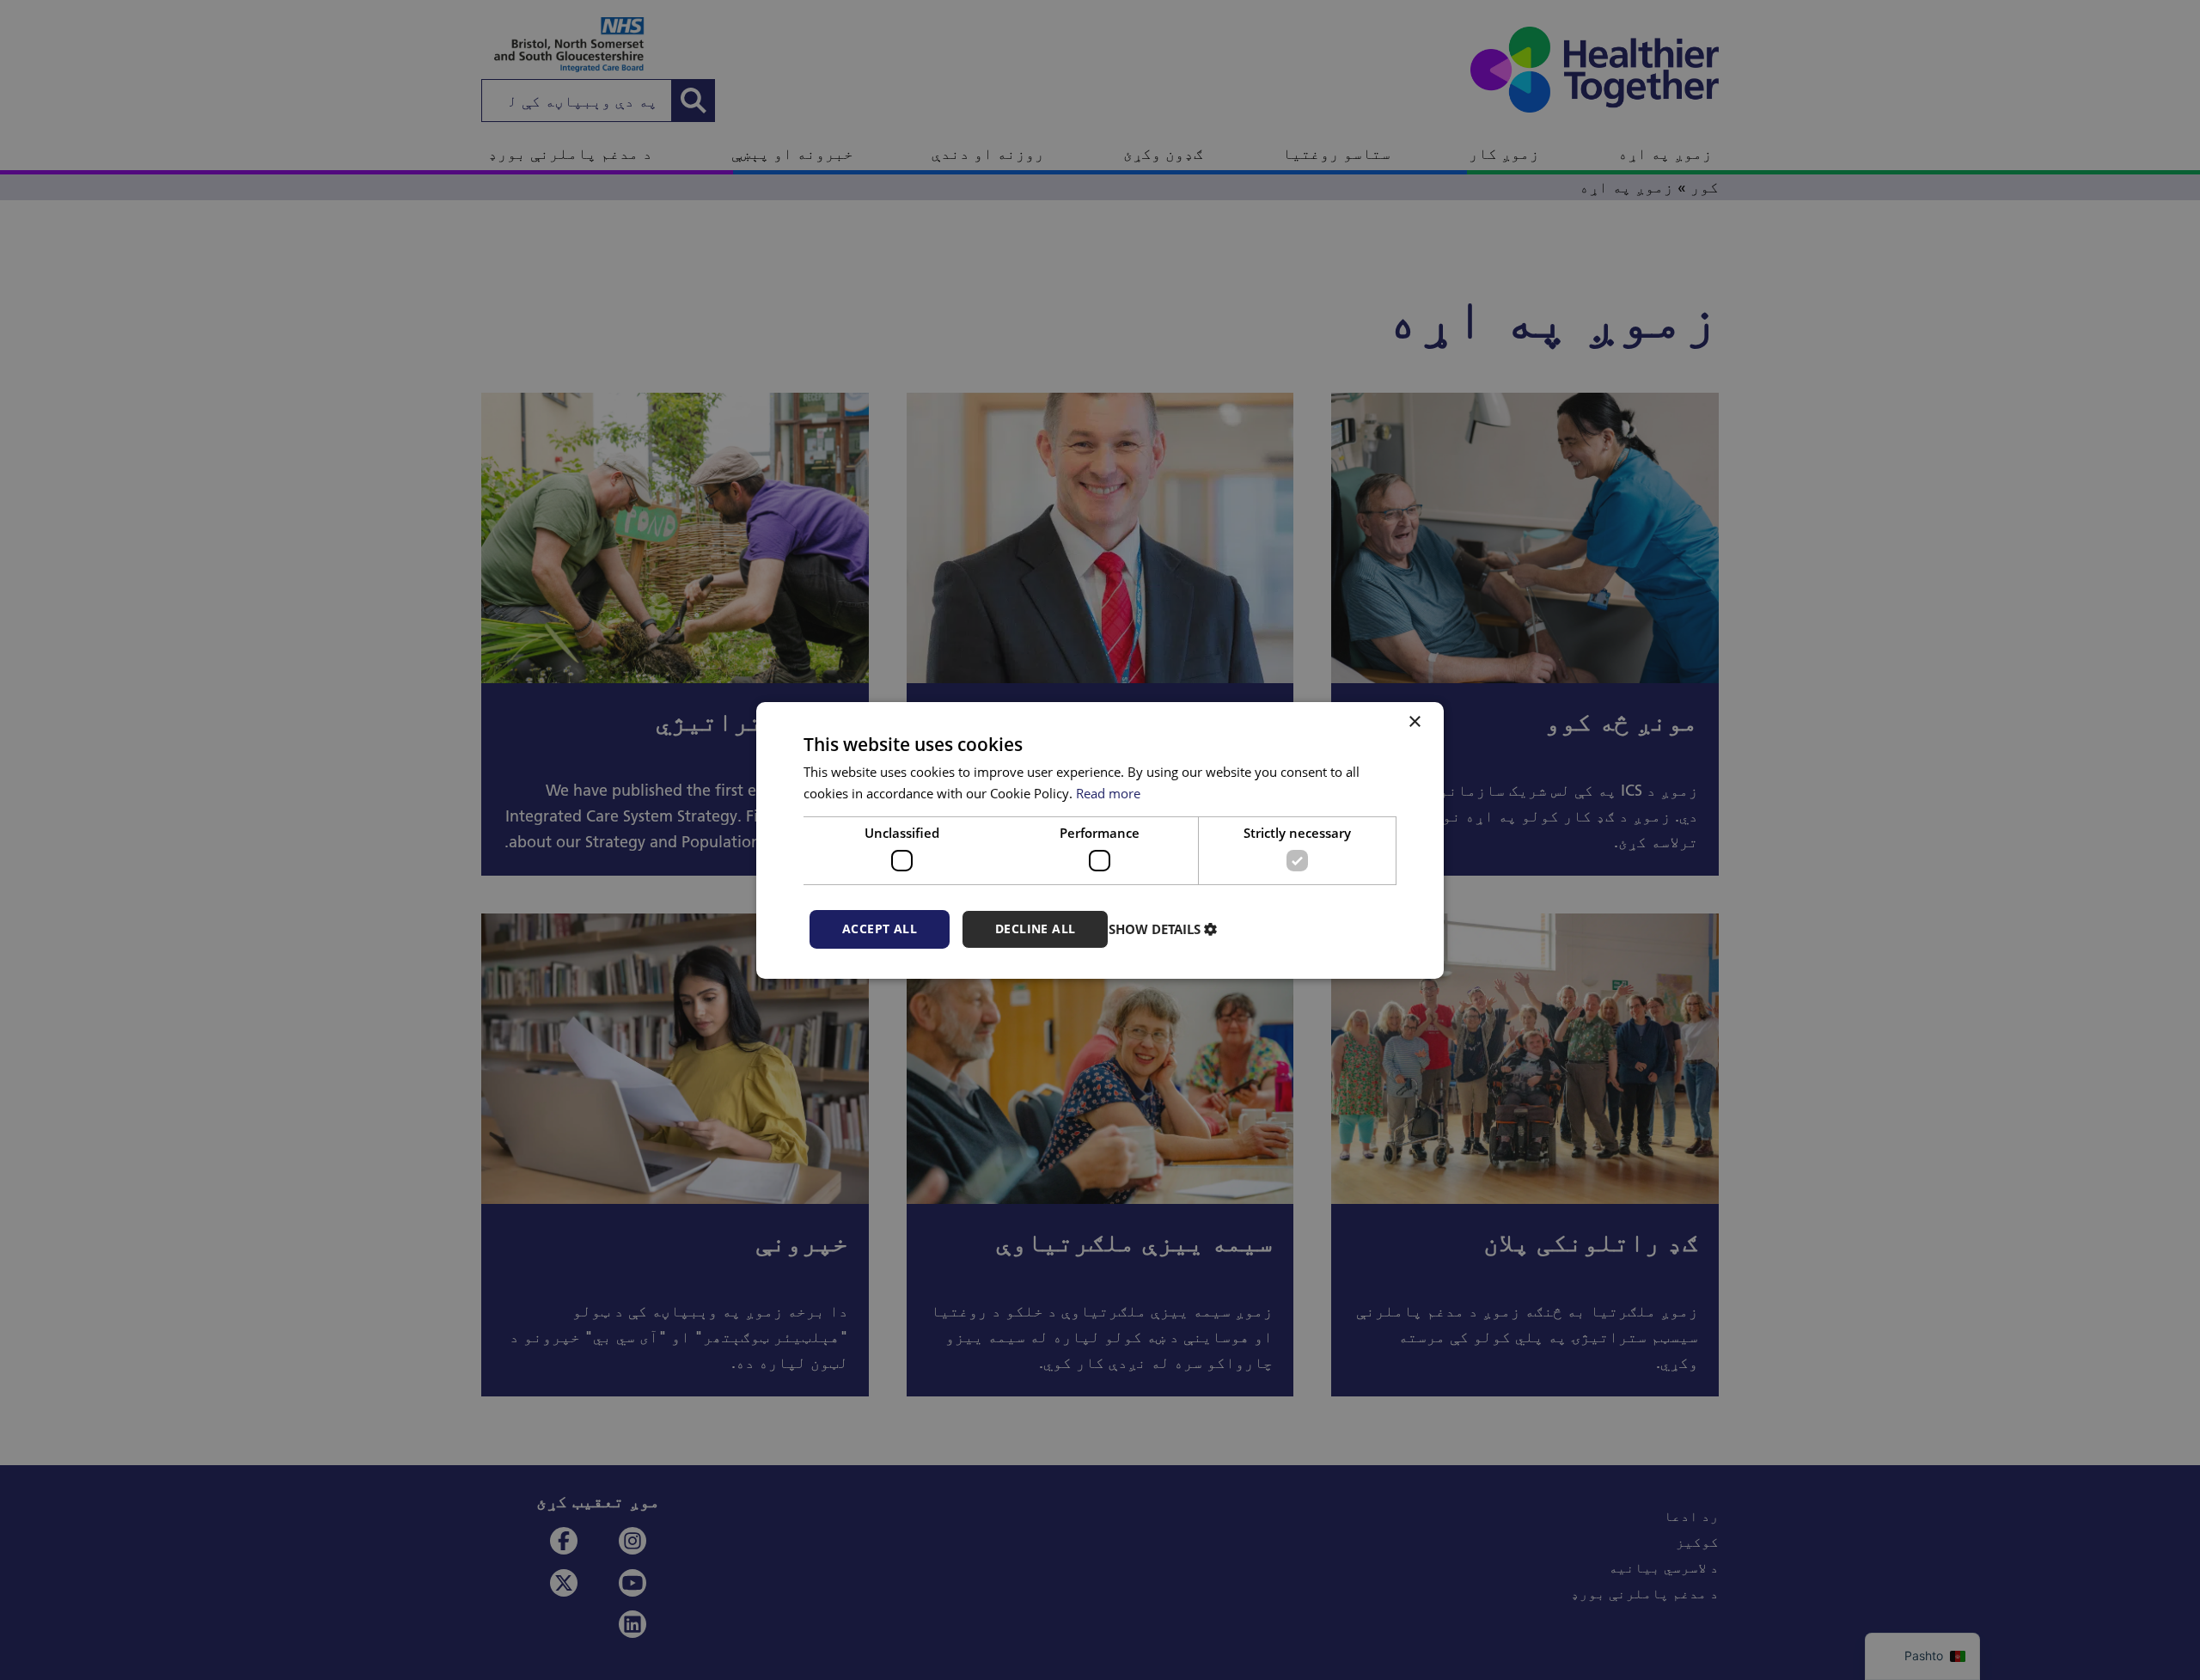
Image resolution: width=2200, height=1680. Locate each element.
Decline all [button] (1035, 929)
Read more (1108, 793)
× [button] (1416, 721)
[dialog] (1100, 840)
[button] (1165, 929)
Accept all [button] (880, 929)
